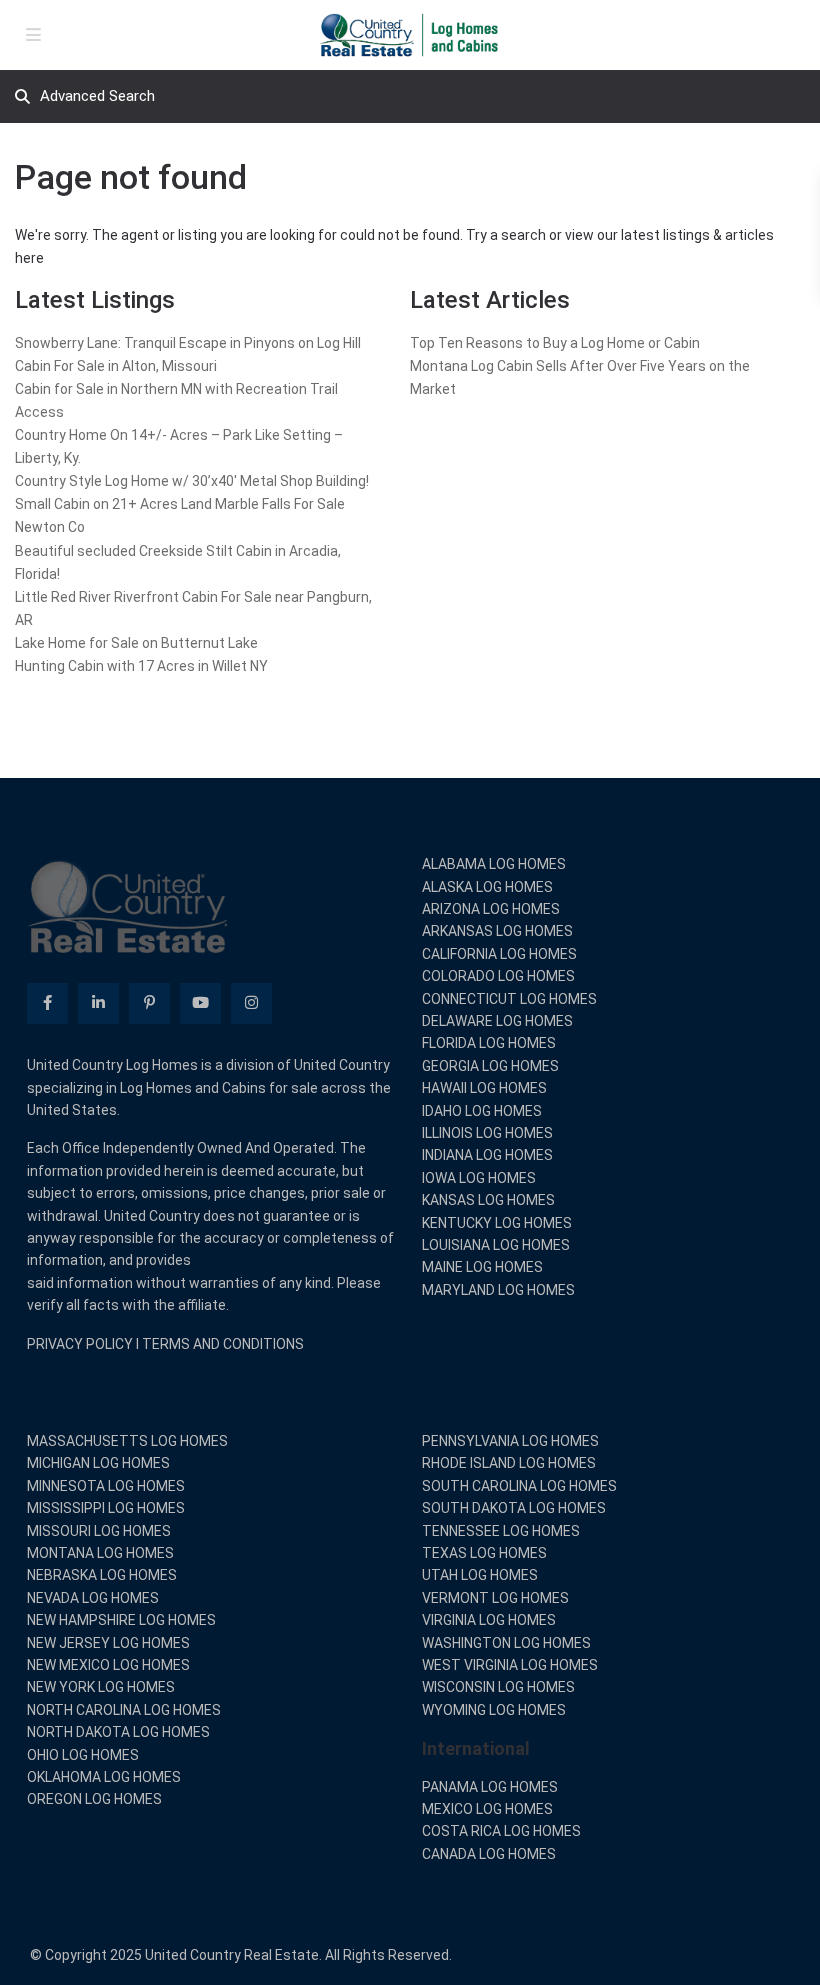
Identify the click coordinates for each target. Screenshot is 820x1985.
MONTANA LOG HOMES (100, 1553)
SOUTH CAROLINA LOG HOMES (519, 1486)
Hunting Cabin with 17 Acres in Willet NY (141, 666)
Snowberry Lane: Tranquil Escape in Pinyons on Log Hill (188, 343)
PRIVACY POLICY (80, 1344)
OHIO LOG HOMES (83, 1755)
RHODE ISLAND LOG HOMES (509, 1463)
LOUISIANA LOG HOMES (496, 1245)
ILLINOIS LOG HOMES (487, 1133)
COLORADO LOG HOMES (498, 976)
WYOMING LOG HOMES (494, 1710)
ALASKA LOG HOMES (487, 887)
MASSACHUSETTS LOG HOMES (127, 1441)
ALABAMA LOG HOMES (494, 864)
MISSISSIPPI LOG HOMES (106, 1508)
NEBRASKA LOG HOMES (102, 1575)
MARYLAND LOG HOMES (498, 1290)
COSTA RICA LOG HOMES (501, 1831)
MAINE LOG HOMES (482, 1267)
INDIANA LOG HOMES (487, 1155)
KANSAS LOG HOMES (488, 1200)
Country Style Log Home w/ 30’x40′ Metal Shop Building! (192, 481)
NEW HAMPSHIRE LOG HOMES (121, 1620)
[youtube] (200, 1003)
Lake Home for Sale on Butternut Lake (136, 643)
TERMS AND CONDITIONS (223, 1344)
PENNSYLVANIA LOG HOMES (510, 1441)
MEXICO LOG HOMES (487, 1809)
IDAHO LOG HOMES (482, 1111)
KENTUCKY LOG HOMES (497, 1223)
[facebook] (47, 1003)
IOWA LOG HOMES (479, 1178)
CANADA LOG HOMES (489, 1854)
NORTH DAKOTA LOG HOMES (118, 1732)
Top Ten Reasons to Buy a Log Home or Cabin (555, 343)
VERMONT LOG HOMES (495, 1598)
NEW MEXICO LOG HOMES (108, 1665)
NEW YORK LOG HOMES (101, 1687)
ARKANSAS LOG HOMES (497, 931)
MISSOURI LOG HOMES (99, 1531)
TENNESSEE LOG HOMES (501, 1531)
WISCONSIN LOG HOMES (498, 1687)
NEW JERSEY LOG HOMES (108, 1643)
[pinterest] (149, 1003)
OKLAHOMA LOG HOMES (104, 1777)
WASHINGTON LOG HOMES (506, 1643)
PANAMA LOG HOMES (490, 1787)
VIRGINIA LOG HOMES (489, 1620)
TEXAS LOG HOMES (484, 1553)
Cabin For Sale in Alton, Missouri (116, 366)
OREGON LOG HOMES (94, 1799)
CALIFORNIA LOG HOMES (499, 954)
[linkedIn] (98, 1003)
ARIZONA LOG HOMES (491, 909)
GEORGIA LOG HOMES (490, 1066)
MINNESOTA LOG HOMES (106, 1486)
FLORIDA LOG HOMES (489, 1043)
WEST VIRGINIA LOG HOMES (510, 1665)
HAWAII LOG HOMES (484, 1088)
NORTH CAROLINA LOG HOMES (124, 1710)
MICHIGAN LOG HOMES (98, 1463)
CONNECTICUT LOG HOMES (509, 999)
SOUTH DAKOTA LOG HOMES (514, 1508)
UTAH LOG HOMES (480, 1575)
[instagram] (251, 1003)
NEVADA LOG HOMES (93, 1598)
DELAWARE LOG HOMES (497, 1021)
